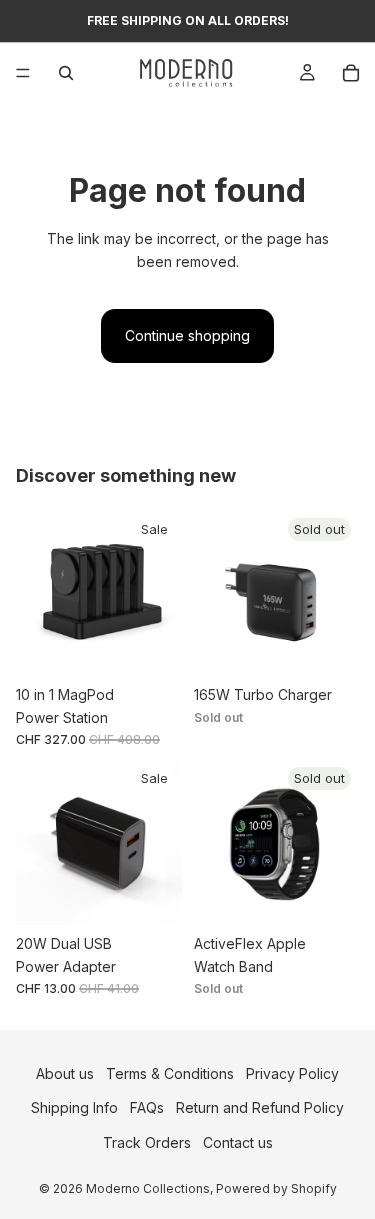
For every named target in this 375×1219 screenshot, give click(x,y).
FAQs (147, 1108)
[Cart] (351, 73)
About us (65, 1073)
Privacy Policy (292, 1073)
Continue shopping (187, 335)
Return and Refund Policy (260, 1108)
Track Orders (147, 1142)
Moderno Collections (148, 1188)
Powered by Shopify (276, 1188)
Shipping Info (74, 1108)
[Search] (66, 73)
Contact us (238, 1142)
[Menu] (23, 73)
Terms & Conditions (170, 1073)
